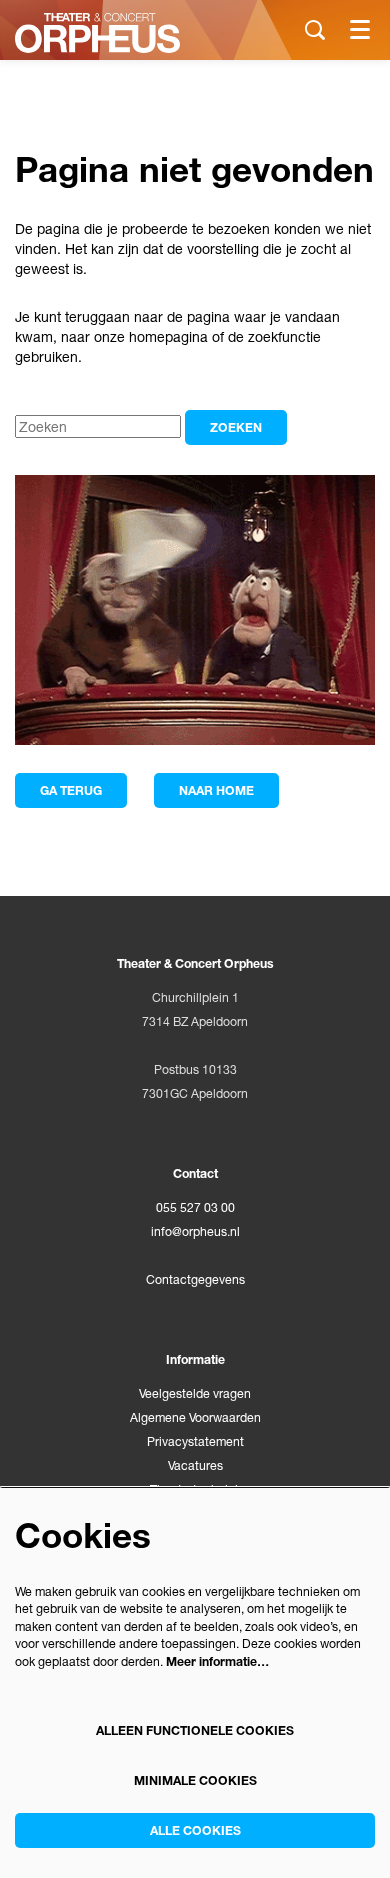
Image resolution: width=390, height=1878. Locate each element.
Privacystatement (195, 1441)
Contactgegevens (195, 1279)
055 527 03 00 (195, 1207)
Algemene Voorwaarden (195, 1417)
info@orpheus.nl (195, 1231)
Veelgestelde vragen (195, 1393)
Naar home (216, 790)
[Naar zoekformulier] (315, 30)
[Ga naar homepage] (97, 33)
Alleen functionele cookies (195, 1730)
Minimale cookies (195, 1780)
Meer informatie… (217, 1661)
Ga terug (71, 790)
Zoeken (236, 427)
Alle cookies (195, 1830)
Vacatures (195, 1465)
